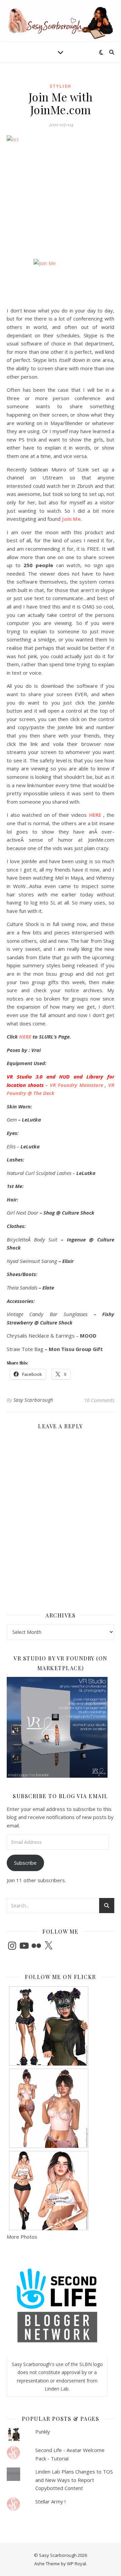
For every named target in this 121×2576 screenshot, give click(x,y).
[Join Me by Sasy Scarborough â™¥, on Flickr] (61, 280)
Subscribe (25, 1863)
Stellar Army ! (50, 2501)
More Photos (22, 2237)
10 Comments (99, 1400)
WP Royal (76, 2564)
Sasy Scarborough (33, 1400)
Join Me (71, 519)
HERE (95, 815)
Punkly (43, 2432)
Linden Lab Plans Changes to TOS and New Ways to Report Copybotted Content (74, 2480)
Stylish (61, 86)
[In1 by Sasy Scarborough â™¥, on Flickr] (61, 181)
